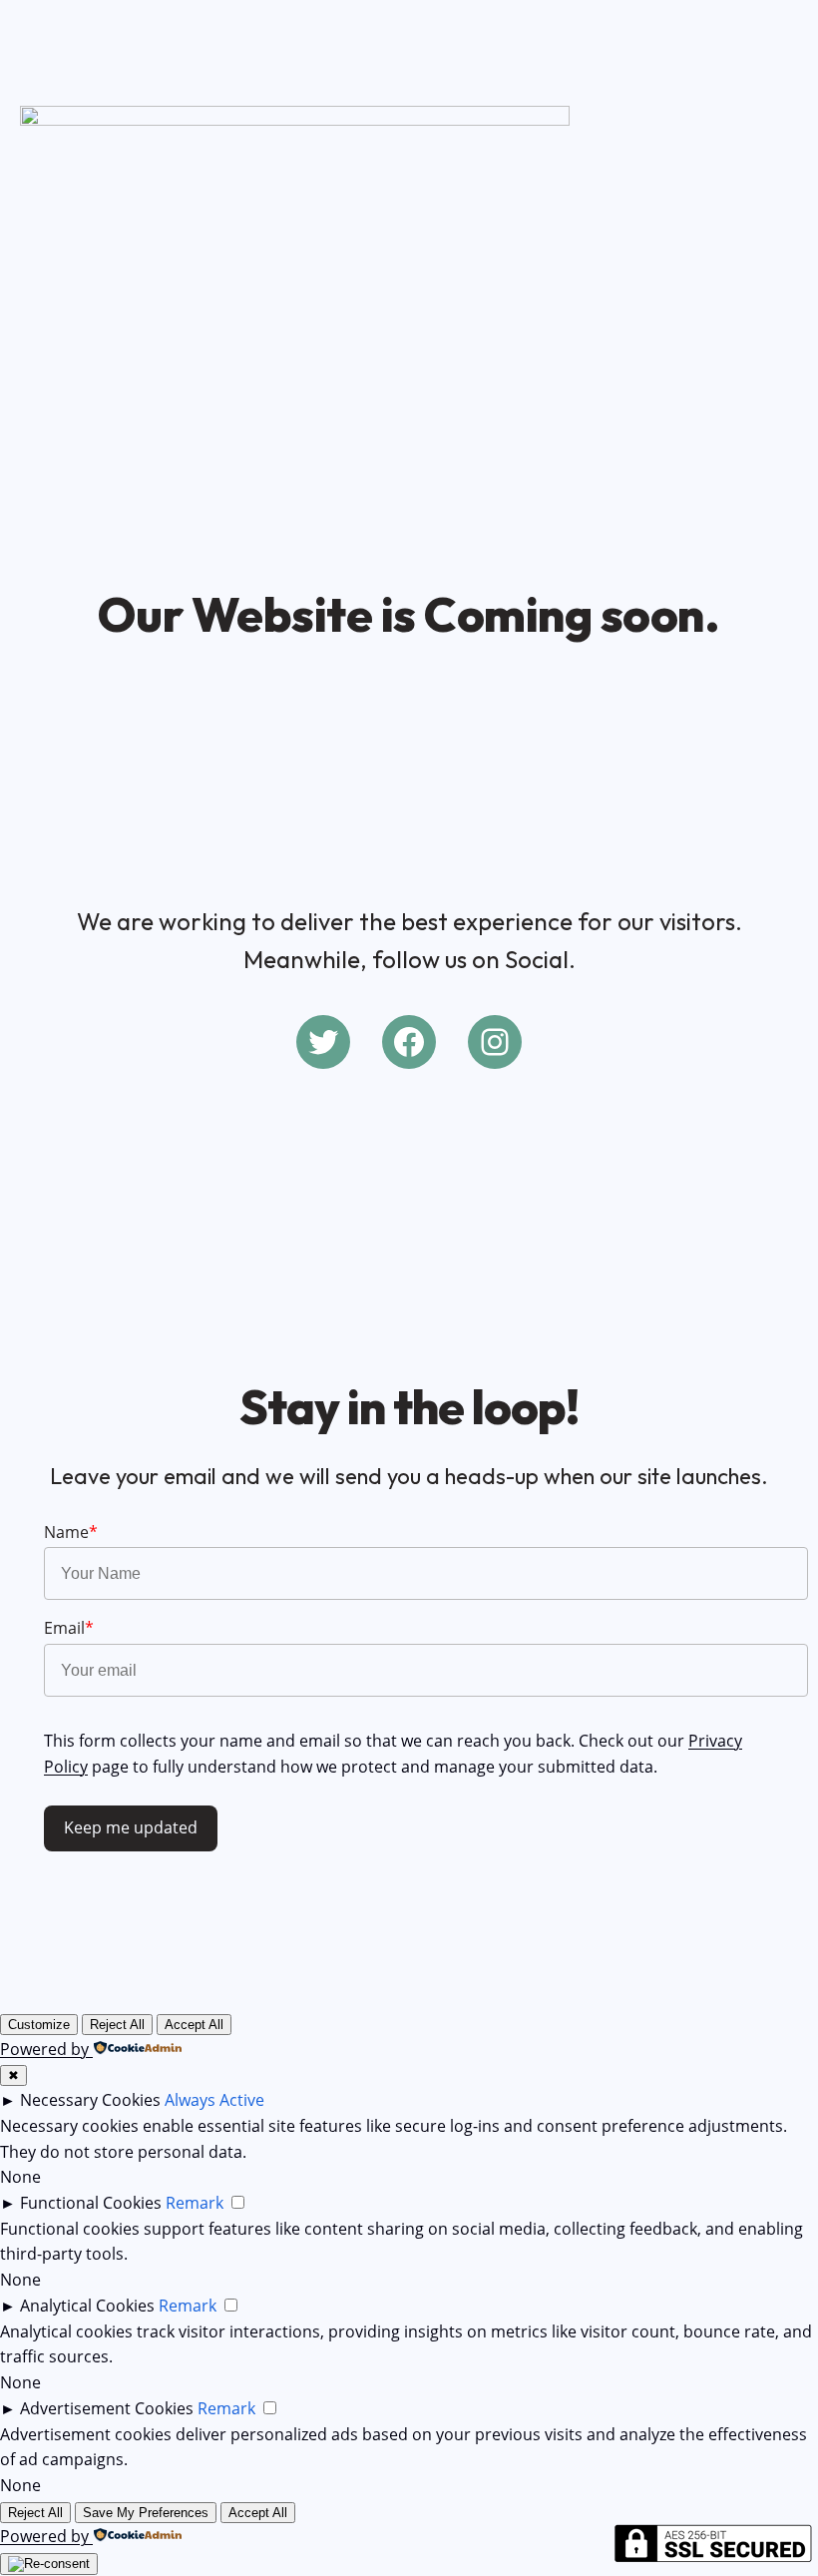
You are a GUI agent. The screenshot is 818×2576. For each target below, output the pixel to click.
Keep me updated (131, 1827)
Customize (39, 2025)
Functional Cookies (91, 2203)
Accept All (194, 2025)
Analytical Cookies (87, 2306)
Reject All (117, 2025)
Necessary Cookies (90, 2100)
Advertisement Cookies (107, 2408)
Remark (195, 2203)
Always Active (214, 2100)
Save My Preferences (146, 2513)
